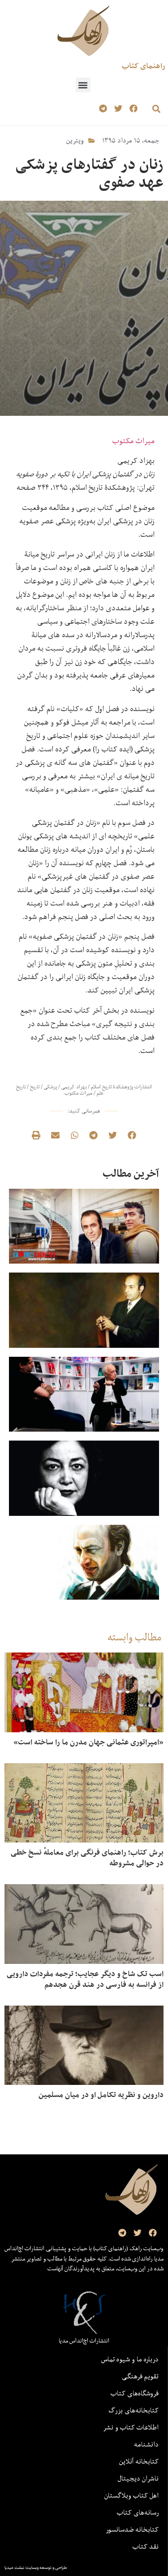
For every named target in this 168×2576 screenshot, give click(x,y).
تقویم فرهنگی (140, 2376)
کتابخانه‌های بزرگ (134, 2410)
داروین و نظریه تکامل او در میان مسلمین (101, 2095)
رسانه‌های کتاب (138, 2512)
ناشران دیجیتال (138, 2478)
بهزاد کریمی (74, 1087)
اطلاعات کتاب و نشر (131, 2427)
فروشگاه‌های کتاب (135, 2393)
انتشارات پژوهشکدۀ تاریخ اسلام (121, 1087)
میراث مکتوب (133, 441)
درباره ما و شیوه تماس (130, 2359)
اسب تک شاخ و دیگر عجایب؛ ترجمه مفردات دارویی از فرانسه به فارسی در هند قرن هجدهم (85, 1979)
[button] (83, 85)
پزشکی (50, 1087)
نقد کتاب (146, 2546)
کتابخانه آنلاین (139, 2461)
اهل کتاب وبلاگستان (131, 2495)
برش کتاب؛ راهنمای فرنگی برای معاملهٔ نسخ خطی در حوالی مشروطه (87, 1858)
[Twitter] (118, 109)
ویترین (75, 140)
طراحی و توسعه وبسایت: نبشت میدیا (36, 2567)
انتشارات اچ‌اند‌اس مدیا (84, 2341)
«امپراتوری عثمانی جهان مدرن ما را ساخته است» (88, 1742)
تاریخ (35, 1087)
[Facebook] (133, 109)
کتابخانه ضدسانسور (132, 2529)
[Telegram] (103, 109)
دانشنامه (146, 2444)
